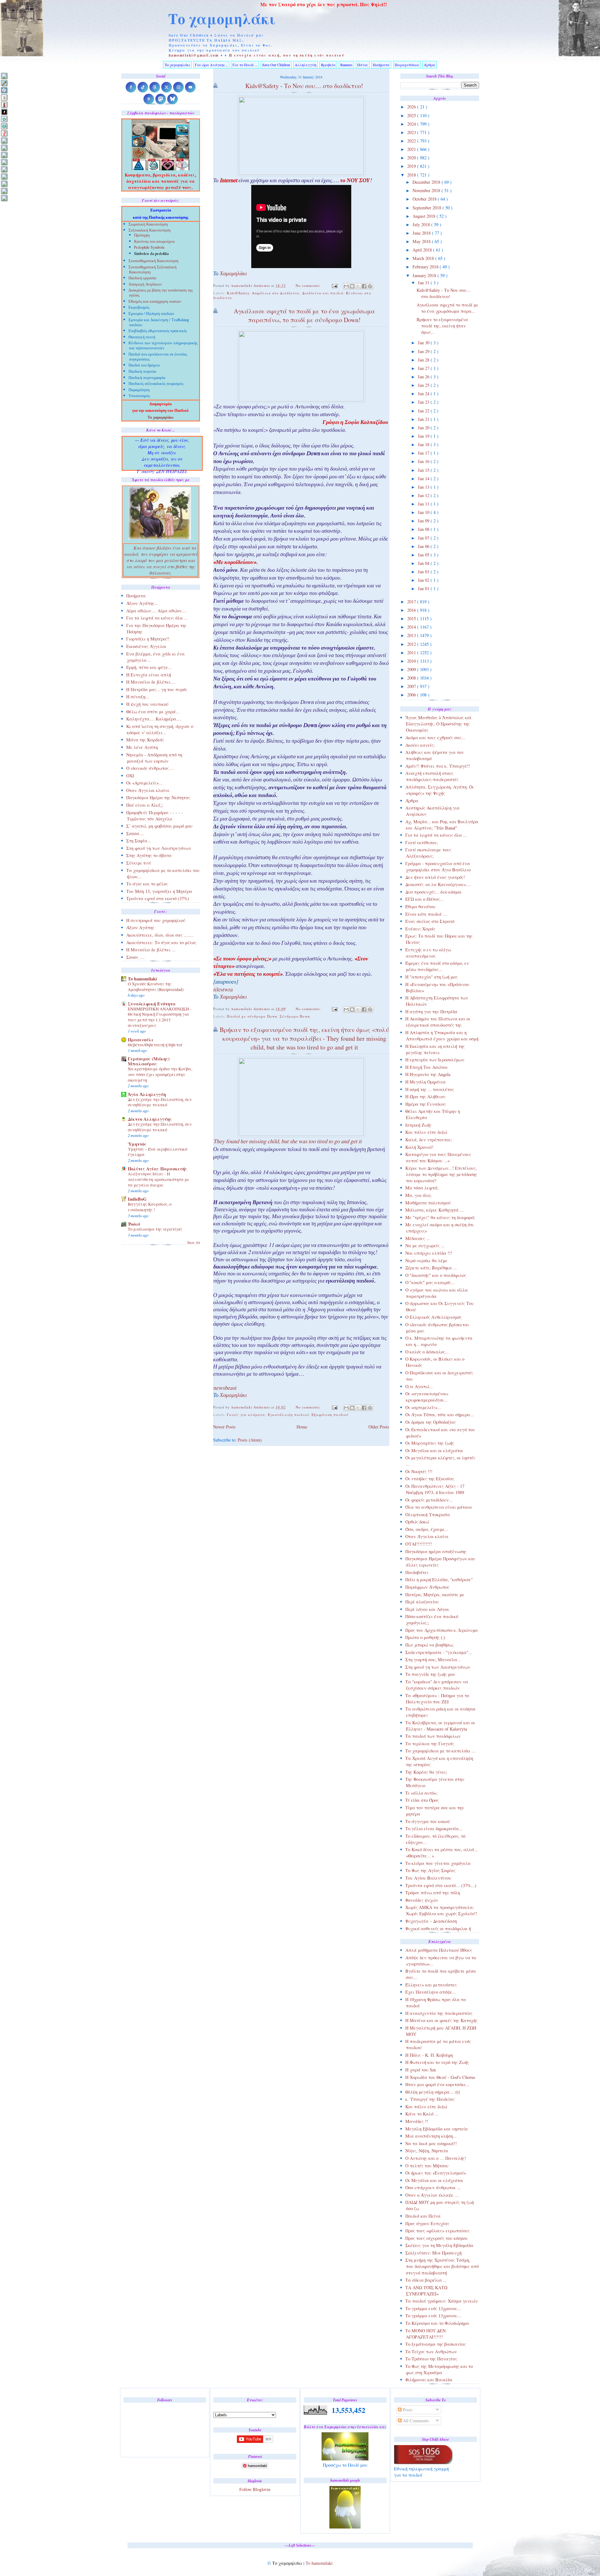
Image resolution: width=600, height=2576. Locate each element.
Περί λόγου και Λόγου (427, 1609)
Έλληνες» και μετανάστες (431, 1985)
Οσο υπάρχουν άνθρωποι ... (433, 2187)
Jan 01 (424, 588)
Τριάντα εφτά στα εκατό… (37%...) (441, 1885)
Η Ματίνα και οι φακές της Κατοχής (441, 2020)
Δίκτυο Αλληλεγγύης (150, 1119)
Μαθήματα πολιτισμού (428, 1203)
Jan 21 (424, 419)
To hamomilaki (142, 979)
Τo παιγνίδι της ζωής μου (430, 1674)
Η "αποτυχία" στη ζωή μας (432, 977)
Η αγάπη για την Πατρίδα (431, 1011)
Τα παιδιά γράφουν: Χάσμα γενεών (442, 2301)
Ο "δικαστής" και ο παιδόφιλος (436, 1275)
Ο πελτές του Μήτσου (427, 2166)
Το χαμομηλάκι (222, 18)
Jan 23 (424, 402)
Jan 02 (424, 580)
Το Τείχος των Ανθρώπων (431, 2352)
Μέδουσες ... (418, 1238)
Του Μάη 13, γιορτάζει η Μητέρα (159, 891)
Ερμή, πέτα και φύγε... (149, 667)
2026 (412, 107)
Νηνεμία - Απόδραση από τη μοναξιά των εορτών (154, 758)
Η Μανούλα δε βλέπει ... (151, 950)
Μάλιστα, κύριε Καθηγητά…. (435, 1210)
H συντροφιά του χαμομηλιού (156, 920)
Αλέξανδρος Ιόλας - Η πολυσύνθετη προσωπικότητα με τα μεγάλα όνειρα (159, 1179)
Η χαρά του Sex (421, 2070)
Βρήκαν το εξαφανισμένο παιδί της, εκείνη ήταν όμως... (442, 326)
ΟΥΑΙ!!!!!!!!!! (419, 1544)
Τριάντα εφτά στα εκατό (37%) (158, 898)
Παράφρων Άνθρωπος (427, 1587)
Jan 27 (424, 368)
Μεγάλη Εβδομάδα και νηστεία (437, 2129)
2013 (412, 635)
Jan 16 (424, 461)
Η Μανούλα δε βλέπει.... (151, 682)
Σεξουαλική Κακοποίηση (150, 231)
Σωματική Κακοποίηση (148, 225)
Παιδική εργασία (142, 279)
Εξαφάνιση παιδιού (330, 1415)
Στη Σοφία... (139, 841)
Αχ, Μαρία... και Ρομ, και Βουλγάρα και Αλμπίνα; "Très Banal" (442, 825)
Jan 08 (424, 529)
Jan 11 (424, 504)
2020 (412, 158)
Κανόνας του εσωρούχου (154, 242)
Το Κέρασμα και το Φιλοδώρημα (437, 2323)
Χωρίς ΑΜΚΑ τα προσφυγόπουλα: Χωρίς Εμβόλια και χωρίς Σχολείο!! (441, 1910)
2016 (412, 610)
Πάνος (363, 65)
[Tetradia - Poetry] (4, 191)
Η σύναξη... (138, 697)
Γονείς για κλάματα (246, 1415)
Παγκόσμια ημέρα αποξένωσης (436, 1551)
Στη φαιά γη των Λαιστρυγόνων (438, 1667)
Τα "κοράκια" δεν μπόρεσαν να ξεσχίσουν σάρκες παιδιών (437, 1685)
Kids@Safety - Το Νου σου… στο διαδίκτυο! (444, 293)
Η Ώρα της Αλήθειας (425, 1096)
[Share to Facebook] (364, 286)
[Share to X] (358, 286)
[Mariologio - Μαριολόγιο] (4, 140)
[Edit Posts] (4, 83)
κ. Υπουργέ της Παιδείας (430, 2099)
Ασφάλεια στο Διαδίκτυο (276, 293)
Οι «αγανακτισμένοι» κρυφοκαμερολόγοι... (427, 1397)
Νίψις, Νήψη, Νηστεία (427, 2151)
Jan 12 (424, 495)
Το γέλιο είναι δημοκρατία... (434, 1829)
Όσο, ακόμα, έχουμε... (427, 1529)
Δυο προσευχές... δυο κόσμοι (433, 892)
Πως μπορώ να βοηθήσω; (430, 1645)
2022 (412, 141)
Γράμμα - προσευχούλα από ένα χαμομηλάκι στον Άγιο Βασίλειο (438, 867)
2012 (412, 644)
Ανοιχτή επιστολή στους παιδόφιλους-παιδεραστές (432, 776)
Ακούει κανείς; (420, 745)
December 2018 (427, 182)
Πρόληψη (142, 235)
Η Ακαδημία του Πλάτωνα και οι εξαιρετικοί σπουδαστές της (438, 1022)
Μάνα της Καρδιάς (145, 740)
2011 (412, 653)
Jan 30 (424, 343)
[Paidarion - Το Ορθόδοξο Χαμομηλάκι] (4, 169)
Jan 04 (424, 563)
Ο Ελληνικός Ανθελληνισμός (433, 1317)
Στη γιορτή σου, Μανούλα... (433, 1659)
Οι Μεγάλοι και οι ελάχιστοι (434, 1450)
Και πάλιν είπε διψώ (426, 1132)
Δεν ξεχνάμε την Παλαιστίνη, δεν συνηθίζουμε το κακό (160, 1102)
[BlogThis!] (352, 286)
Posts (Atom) (250, 1440)
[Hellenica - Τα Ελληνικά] (4, 126)
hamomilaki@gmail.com (194, 55)
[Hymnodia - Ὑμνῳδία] (4, 133)
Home (302, 1427)
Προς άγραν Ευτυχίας (427, 2223)
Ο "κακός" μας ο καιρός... (430, 1282)
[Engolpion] (4, 112)
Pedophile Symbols (149, 248)
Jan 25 (424, 385)
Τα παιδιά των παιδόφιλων (433, 1736)
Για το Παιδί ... (245, 65)
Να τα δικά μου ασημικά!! (431, 2143)
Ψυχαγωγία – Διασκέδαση (431, 1921)
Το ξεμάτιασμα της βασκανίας (436, 2344)
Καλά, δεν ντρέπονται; (429, 1140)
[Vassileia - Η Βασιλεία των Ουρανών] (4, 198)
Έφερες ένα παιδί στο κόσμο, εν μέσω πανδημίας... (437, 966)
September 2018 (427, 208)
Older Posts (379, 1427)
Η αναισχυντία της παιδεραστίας (439, 2013)
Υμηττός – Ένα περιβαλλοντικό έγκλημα (157, 1152)
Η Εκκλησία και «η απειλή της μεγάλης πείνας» (435, 1049)
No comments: (309, 285)
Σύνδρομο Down (295, 1016)
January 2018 (425, 275)
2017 (412, 602)
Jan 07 (424, 538)
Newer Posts (224, 1427)
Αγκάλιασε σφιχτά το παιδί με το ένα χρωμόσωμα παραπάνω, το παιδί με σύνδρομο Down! (304, 315)
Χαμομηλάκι (233, 274)
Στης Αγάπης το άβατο (149, 855)
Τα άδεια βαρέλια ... (426, 2280)
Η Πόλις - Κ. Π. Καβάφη (429, 2055)
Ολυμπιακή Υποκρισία (428, 1515)
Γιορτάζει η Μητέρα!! (148, 639)
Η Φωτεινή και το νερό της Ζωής (437, 2062)
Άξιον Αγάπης (140, 927)
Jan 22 (424, 411)
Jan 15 (424, 470)
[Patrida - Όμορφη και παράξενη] (4, 176)
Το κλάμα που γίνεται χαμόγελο (438, 1863)
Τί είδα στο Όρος (422, 1800)
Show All (194, 1243)
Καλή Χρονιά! (419, 1147)
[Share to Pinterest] (370, 286)
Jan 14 (424, 478)
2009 (412, 669)
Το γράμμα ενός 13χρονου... (433, 2308)
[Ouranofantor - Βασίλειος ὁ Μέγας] (4, 155)
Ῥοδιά (134, 1224)
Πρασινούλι (141, 1040)
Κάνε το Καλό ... (422, 2114)
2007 (412, 686)
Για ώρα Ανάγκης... (211, 65)
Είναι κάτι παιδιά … (426, 914)
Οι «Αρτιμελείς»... (144, 783)
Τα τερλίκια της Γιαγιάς (430, 1744)
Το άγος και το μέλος (147, 884)
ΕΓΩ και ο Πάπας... (425, 899)
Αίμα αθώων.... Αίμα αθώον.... (156, 611)
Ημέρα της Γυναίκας (426, 1104)
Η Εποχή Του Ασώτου (427, 1067)
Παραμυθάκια (407, 65)
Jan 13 (424, 487)
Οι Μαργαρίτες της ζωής (430, 1443)
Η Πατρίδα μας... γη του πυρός (157, 689)
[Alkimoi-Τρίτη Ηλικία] (4, 97)
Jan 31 (424, 283)
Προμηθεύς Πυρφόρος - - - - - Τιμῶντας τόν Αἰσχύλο (155, 816)
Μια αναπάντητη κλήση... (431, 2136)
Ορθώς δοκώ (417, 1522)
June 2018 (422, 233)
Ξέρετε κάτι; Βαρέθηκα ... (431, 1268)
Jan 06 (424, 546)
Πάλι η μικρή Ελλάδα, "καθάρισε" (439, 1579)
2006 (412, 695)
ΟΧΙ (130, 776)
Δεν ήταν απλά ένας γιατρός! (435, 877)
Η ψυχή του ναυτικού (147, 704)
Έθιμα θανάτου (420, 907)
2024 (412, 124)
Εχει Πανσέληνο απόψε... (431, 1992)
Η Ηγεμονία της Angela (428, 1074)
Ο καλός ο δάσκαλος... (427, 1352)
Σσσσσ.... (135, 833)
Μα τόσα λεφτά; (422, 1188)
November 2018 (427, 190)
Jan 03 (424, 572)
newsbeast (225, 1389)
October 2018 (425, 199)
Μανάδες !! (417, 2121)
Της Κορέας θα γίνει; (426, 1772)
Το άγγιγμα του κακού (428, 1821)
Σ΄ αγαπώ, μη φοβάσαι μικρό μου (159, 826)
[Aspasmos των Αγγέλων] (4, 105)
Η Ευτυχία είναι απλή (149, 675)
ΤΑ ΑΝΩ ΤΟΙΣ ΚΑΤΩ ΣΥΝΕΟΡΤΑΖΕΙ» (426, 2291)
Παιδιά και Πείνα (423, 2216)
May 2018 (422, 241)
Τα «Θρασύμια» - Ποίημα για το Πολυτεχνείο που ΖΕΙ (437, 1699)
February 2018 (426, 267)
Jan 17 (424, 453)
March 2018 (424, 258)
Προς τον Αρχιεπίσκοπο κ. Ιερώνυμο (441, 1630)
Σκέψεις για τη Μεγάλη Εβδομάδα (439, 2245)
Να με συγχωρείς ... (425, 1246)
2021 (412, 149)
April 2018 (423, 250)
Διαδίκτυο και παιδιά (323, 293)
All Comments (415, 2421)
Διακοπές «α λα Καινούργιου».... (438, 884)
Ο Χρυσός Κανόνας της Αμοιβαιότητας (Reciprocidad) (156, 987)
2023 (412, 132)
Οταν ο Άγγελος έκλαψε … (432, 2195)
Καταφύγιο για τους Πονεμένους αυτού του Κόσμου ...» (438, 1157)
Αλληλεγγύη (305, 65)
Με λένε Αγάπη (142, 747)
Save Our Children (276, 65)
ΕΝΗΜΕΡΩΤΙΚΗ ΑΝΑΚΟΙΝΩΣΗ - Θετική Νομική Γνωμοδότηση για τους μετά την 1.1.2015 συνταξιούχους (160, 1017)
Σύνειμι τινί (139, 863)
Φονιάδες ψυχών (422, 1900)
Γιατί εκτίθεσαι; (422, 842)
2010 (412, 661)
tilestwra (223, 990)
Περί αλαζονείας (422, 1602)
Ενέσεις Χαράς (420, 929)
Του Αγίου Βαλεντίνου (428, 1878)
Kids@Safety (238, 293)
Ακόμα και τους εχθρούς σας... (435, 737)
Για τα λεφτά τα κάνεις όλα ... (436, 835)
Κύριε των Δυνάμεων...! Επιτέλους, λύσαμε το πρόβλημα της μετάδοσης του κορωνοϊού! (441, 1174)
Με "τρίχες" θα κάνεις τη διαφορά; (440, 1217)
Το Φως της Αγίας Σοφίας (430, 1870)
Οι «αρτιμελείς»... (423, 1407)
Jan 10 (424, 512)
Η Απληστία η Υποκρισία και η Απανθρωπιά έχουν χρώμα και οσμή (442, 1036)
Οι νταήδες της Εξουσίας (430, 1479)
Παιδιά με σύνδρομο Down (252, 1016)
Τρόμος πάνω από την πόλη (433, 1893)
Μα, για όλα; (418, 1195)
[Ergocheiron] (4, 119)
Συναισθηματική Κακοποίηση (153, 261)
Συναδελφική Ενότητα (152, 1004)
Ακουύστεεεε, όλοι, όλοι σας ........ (160, 935)
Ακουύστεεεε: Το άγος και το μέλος (161, 942)
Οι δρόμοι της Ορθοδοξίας (431, 1422)
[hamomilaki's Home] (4, 76)
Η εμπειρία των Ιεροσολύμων (435, 1060)
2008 (412, 678)
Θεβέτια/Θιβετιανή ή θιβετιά (155, 1045)
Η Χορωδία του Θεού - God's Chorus (440, 2077)
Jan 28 (424, 360)
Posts (407, 2410)
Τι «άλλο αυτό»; (421, 1793)
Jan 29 (424, 351)
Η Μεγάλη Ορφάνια (425, 1082)
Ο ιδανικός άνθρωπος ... (150, 768)
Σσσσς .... (135, 957)
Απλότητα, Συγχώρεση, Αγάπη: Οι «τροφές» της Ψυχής (440, 790)
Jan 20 (424, 428)
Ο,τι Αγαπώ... (419, 1386)
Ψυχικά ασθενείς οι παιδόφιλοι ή (438, 1928)
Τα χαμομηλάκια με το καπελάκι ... (440, 1751)
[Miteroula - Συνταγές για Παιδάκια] (4, 148)
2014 (412, 627)
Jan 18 (424, 444)
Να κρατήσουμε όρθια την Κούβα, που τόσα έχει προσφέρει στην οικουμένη (160, 1074)
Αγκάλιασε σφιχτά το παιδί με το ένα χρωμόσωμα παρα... (447, 308)
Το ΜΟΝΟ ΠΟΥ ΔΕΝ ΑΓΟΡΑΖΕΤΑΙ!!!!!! (425, 2334)
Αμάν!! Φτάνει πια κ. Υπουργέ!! (438, 766)
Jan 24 (424, 394)
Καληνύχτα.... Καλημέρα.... (154, 719)
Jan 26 (424, 377)
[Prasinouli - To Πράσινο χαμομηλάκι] (4, 184)
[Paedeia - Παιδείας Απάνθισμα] (4, 162)
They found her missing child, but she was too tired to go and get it (287, 1142)
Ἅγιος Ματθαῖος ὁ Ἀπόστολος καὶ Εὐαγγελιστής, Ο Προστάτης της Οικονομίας (438, 724)
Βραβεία (328, 65)
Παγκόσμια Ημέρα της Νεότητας (158, 797)
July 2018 (422, 224)
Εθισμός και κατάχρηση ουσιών (155, 302)
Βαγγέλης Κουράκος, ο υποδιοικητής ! (150, 1207)
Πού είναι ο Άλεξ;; (145, 805)
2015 (412, 618)
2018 (412, 175)
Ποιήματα (381, 65)
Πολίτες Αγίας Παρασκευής (157, 1169)
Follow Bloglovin (255, 2489)
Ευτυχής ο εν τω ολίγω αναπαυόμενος (428, 953)
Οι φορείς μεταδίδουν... (429, 1500)
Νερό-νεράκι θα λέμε (426, 1261)
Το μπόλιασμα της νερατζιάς (155, 1229)
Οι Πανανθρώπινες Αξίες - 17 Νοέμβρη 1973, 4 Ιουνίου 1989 (435, 1489)
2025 (412, 115)
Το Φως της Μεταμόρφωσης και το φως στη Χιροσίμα (439, 2369)
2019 (412, 166)
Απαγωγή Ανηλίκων (145, 285)
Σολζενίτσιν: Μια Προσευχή (433, 2253)
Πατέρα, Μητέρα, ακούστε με (435, 1594)
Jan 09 (424, 521)
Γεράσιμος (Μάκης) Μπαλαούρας (149, 1061)
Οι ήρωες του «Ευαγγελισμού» (436, 2173)
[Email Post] (335, 285)
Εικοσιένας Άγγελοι (146, 646)
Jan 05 (424, 555)
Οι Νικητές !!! (419, 1471)
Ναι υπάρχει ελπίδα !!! (429, 1253)
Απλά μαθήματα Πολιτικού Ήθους (439, 1950)
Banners (346, 65)
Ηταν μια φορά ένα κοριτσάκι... (437, 2084)
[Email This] (346, 286)
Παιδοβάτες (417, 1572)
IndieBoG (137, 1199)
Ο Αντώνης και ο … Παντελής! (436, 2158)
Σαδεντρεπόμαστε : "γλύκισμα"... (439, 1652)
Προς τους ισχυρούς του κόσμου (437, 2238)
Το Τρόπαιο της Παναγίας (431, 2359)
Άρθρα (430, 65)
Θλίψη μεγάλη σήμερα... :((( (433, 2092)
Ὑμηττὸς (137, 1144)
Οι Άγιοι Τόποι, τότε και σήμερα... (440, 1415)
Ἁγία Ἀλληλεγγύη (147, 1094)
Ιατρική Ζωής (418, 1125)
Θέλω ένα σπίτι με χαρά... (153, 712)
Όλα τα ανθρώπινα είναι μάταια (439, 1507)
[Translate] (4, 90)
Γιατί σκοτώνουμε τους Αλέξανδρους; (428, 853)
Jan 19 (424, 436)
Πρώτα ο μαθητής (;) (425, 1637)
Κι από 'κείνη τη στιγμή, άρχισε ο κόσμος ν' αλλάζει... (160, 729)
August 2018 (425, 216)
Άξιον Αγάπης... (142, 603)
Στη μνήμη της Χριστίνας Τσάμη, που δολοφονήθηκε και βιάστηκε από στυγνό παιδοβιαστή (442, 2266)
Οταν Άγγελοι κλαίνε (427, 1536)
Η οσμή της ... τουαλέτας (430, 1089)
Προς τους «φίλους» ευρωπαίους (437, 2231)
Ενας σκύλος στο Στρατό (430, 921)
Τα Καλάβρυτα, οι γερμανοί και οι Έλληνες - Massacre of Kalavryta (440, 1726)
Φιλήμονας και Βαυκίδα (429, 2380)
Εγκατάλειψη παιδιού (288, 1415)
